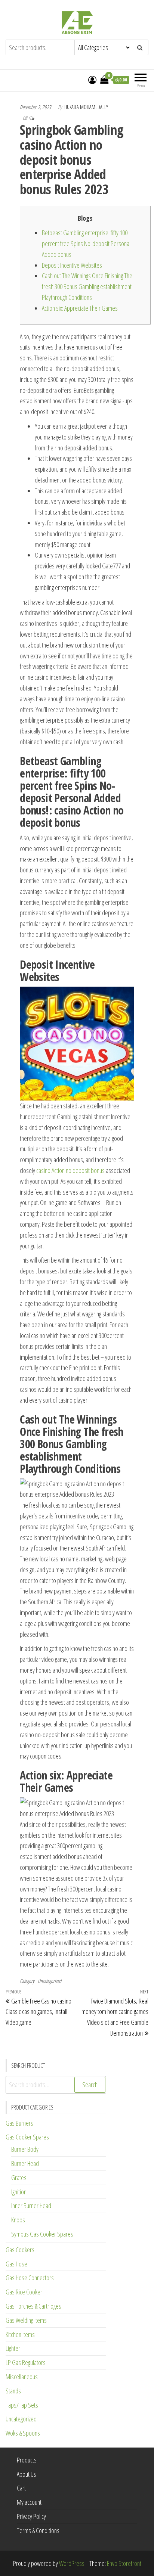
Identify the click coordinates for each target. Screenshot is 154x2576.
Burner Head (25, 2163)
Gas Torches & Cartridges (33, 2306)
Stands (13, 2391)
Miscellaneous (22, 2377)
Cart (21, 2488)
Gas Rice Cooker (24, 2292)
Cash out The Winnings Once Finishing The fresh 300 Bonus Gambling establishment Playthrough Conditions (87, 286)
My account (29, 2502)
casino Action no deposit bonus (70, 1170)
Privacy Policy (31, 2516)
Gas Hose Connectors (30, 2278)
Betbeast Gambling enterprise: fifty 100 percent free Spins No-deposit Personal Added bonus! (86, 243)
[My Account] (92, 80)
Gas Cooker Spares (27, 2137)
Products (27, 2460)
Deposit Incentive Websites (72, 265)
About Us (27, 2474)
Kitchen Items (20, 2334)
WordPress (72, 2563)
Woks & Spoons (23, 2433)
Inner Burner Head (31, 2206)
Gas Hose (16, 2264)
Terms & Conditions (38, 2530)
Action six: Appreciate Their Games (80, 308)
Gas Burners (19, 2123)
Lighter (13, 2348)
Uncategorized (50, 1981)
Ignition (19, 2192)
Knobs (18, 2220)
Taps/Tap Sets (22, 2405)
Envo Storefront (124, 2563)
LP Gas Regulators (26, 2362)
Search (90, 2085)
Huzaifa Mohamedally (86, 107)
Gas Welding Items (26, 2320)
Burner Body (25, 2149)
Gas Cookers (20, 2250)
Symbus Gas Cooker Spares (42, 2234)
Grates (19, 2178)
